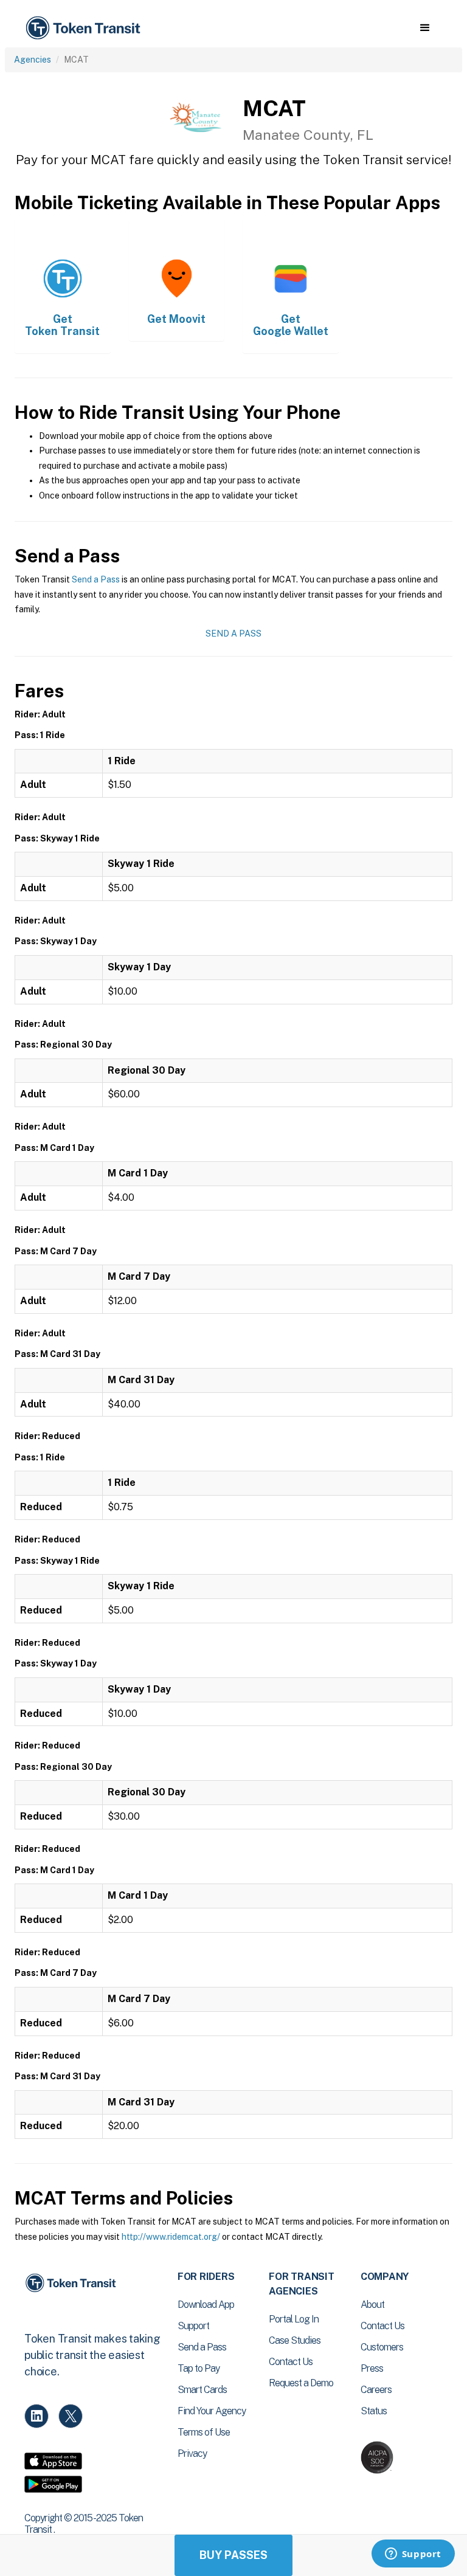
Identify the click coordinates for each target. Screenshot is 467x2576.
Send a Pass (96, 579)
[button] (425, 28)
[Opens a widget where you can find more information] (413, 2555)
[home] (85, 28)
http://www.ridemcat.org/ (171, 2237)
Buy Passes (233, 2555)
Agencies (33, 60)
